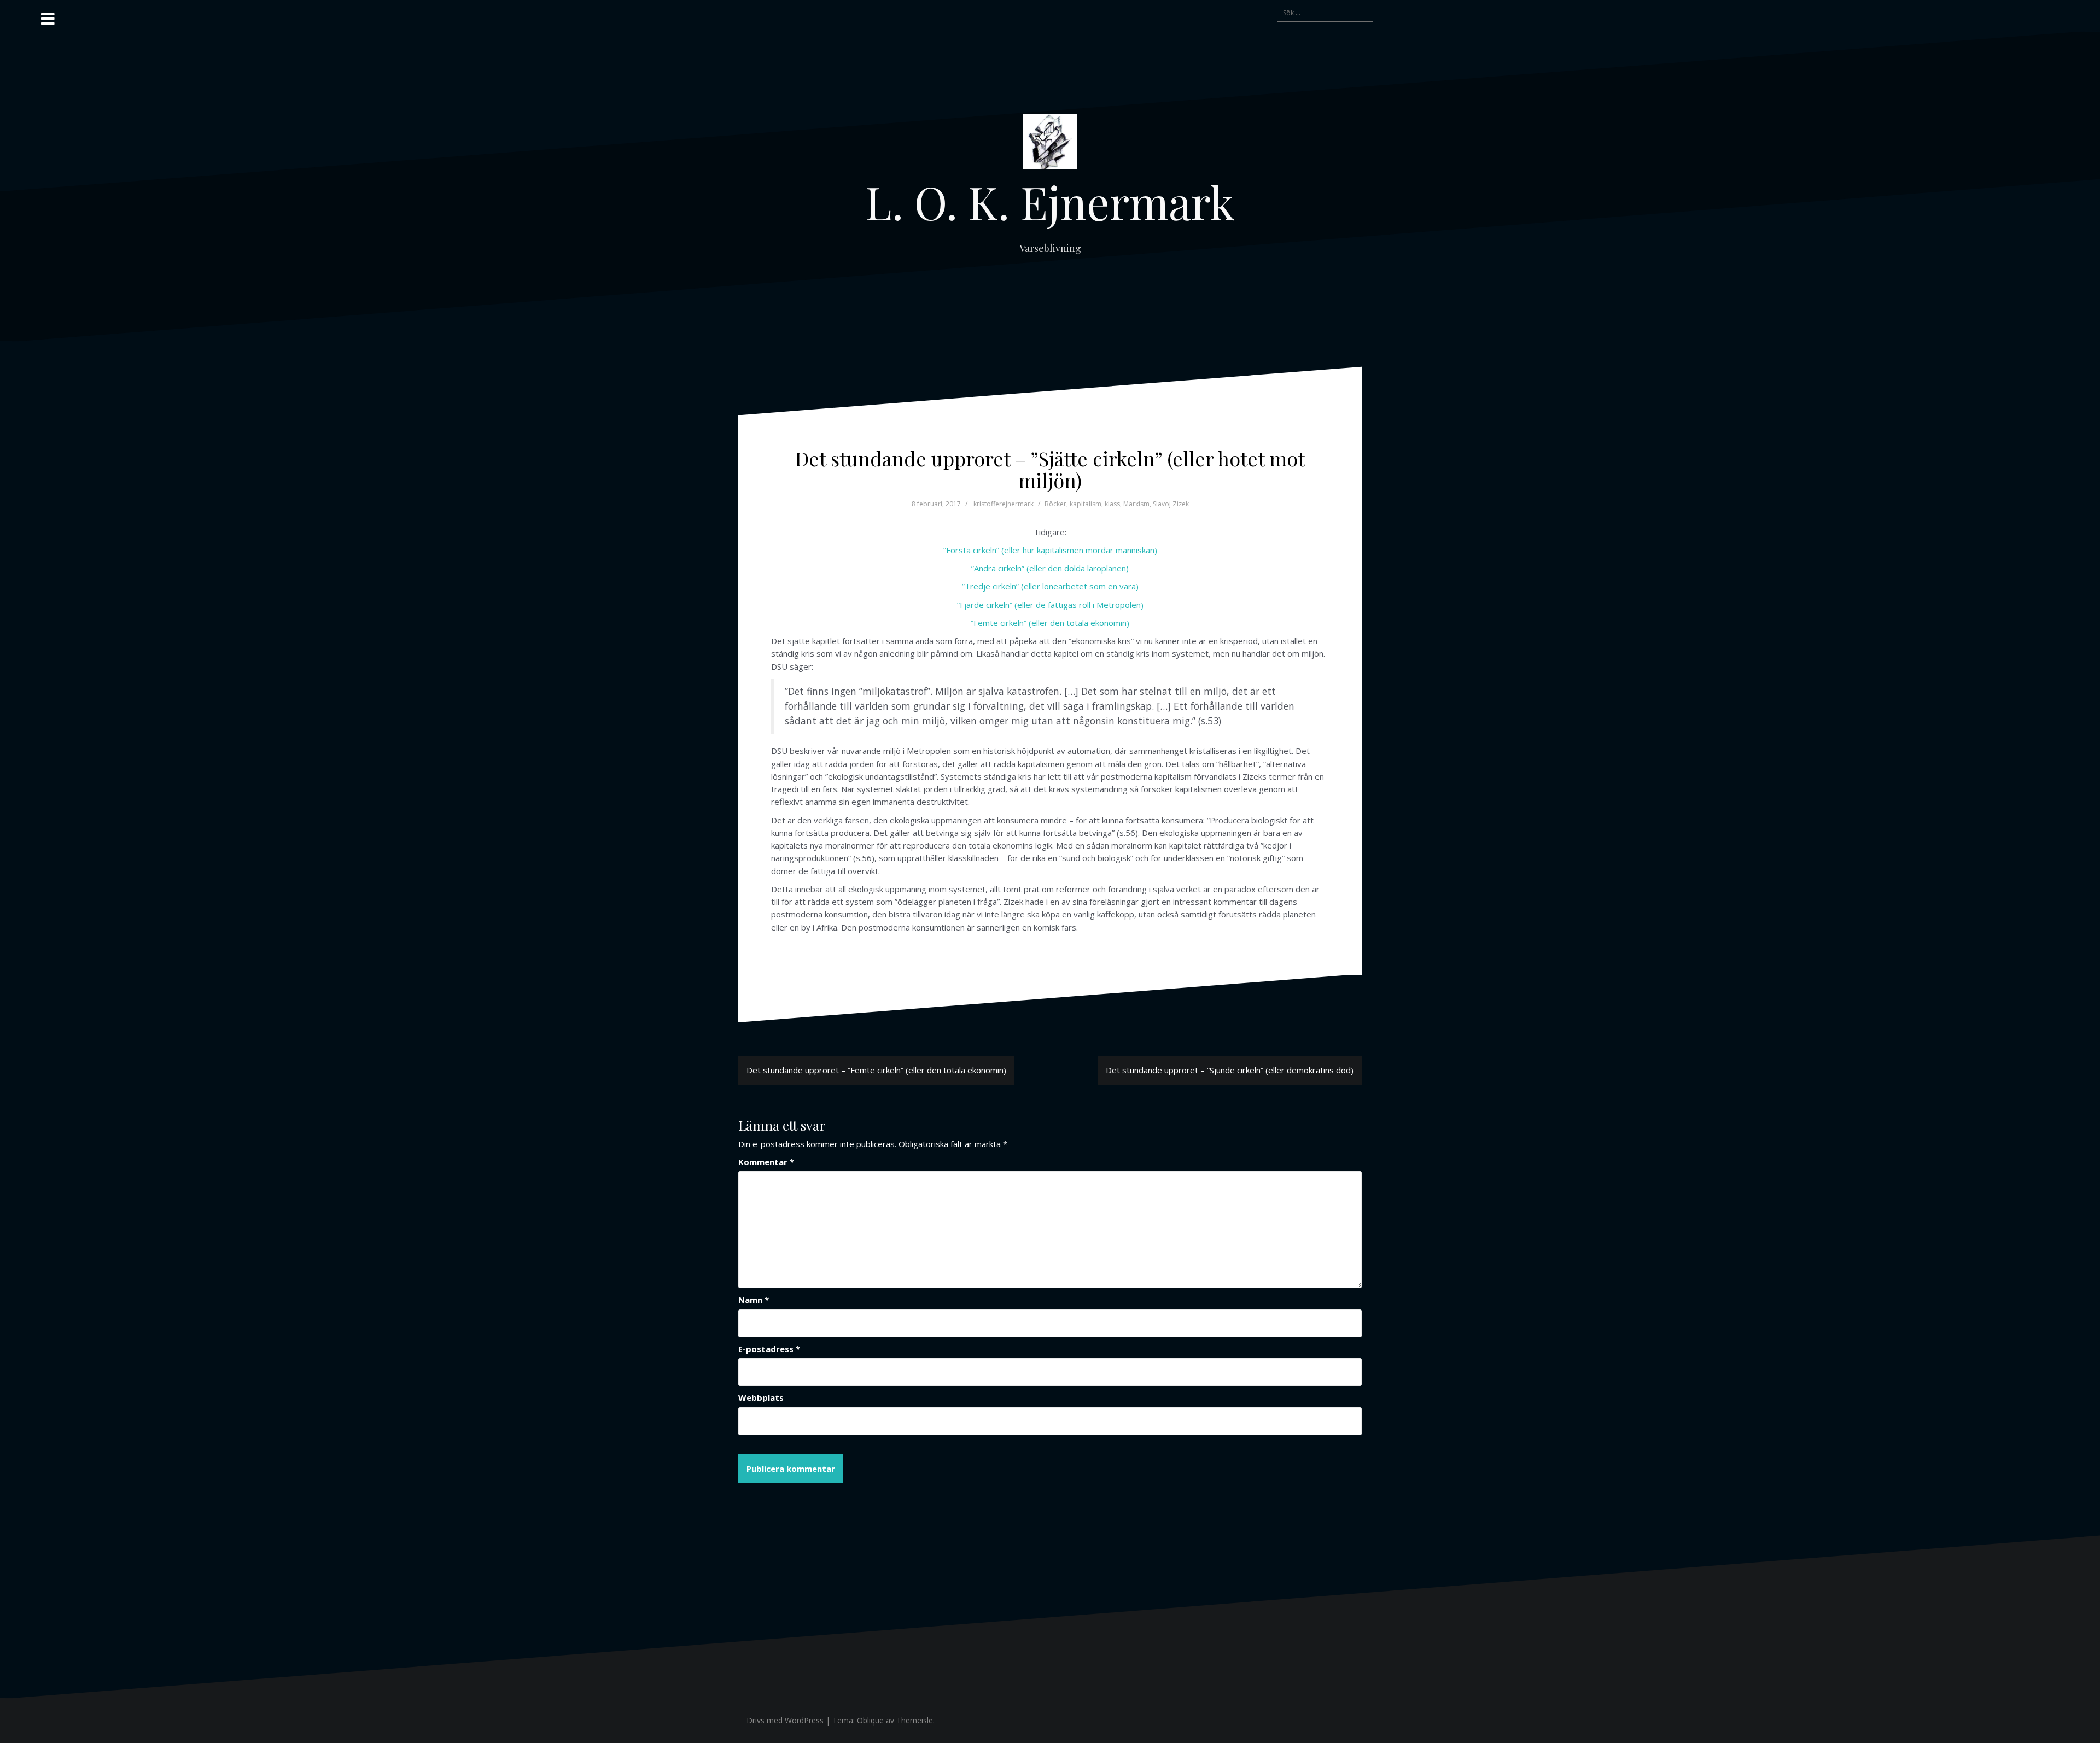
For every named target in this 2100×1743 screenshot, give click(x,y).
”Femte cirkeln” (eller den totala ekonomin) (1050, 623)
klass (1112, 504)
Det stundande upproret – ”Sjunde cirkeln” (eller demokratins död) (1230, 1070)
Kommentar (766, 1162)
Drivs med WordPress (785, 1720)
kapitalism (1086, 504)
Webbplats (761, 1397)
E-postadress (769, 1349)
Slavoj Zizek (1171, 504)
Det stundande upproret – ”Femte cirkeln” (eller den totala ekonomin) (876, 1070)
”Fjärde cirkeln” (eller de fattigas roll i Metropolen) (1050, 605)
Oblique (870, 1720)
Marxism (1136, 504)
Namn (754, 1300)
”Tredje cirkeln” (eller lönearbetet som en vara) (1050, 586)
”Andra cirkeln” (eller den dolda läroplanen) (1050, 568)
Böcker (1055, 504)
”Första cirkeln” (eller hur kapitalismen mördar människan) (1050, 550)
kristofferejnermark (1004, 504)
